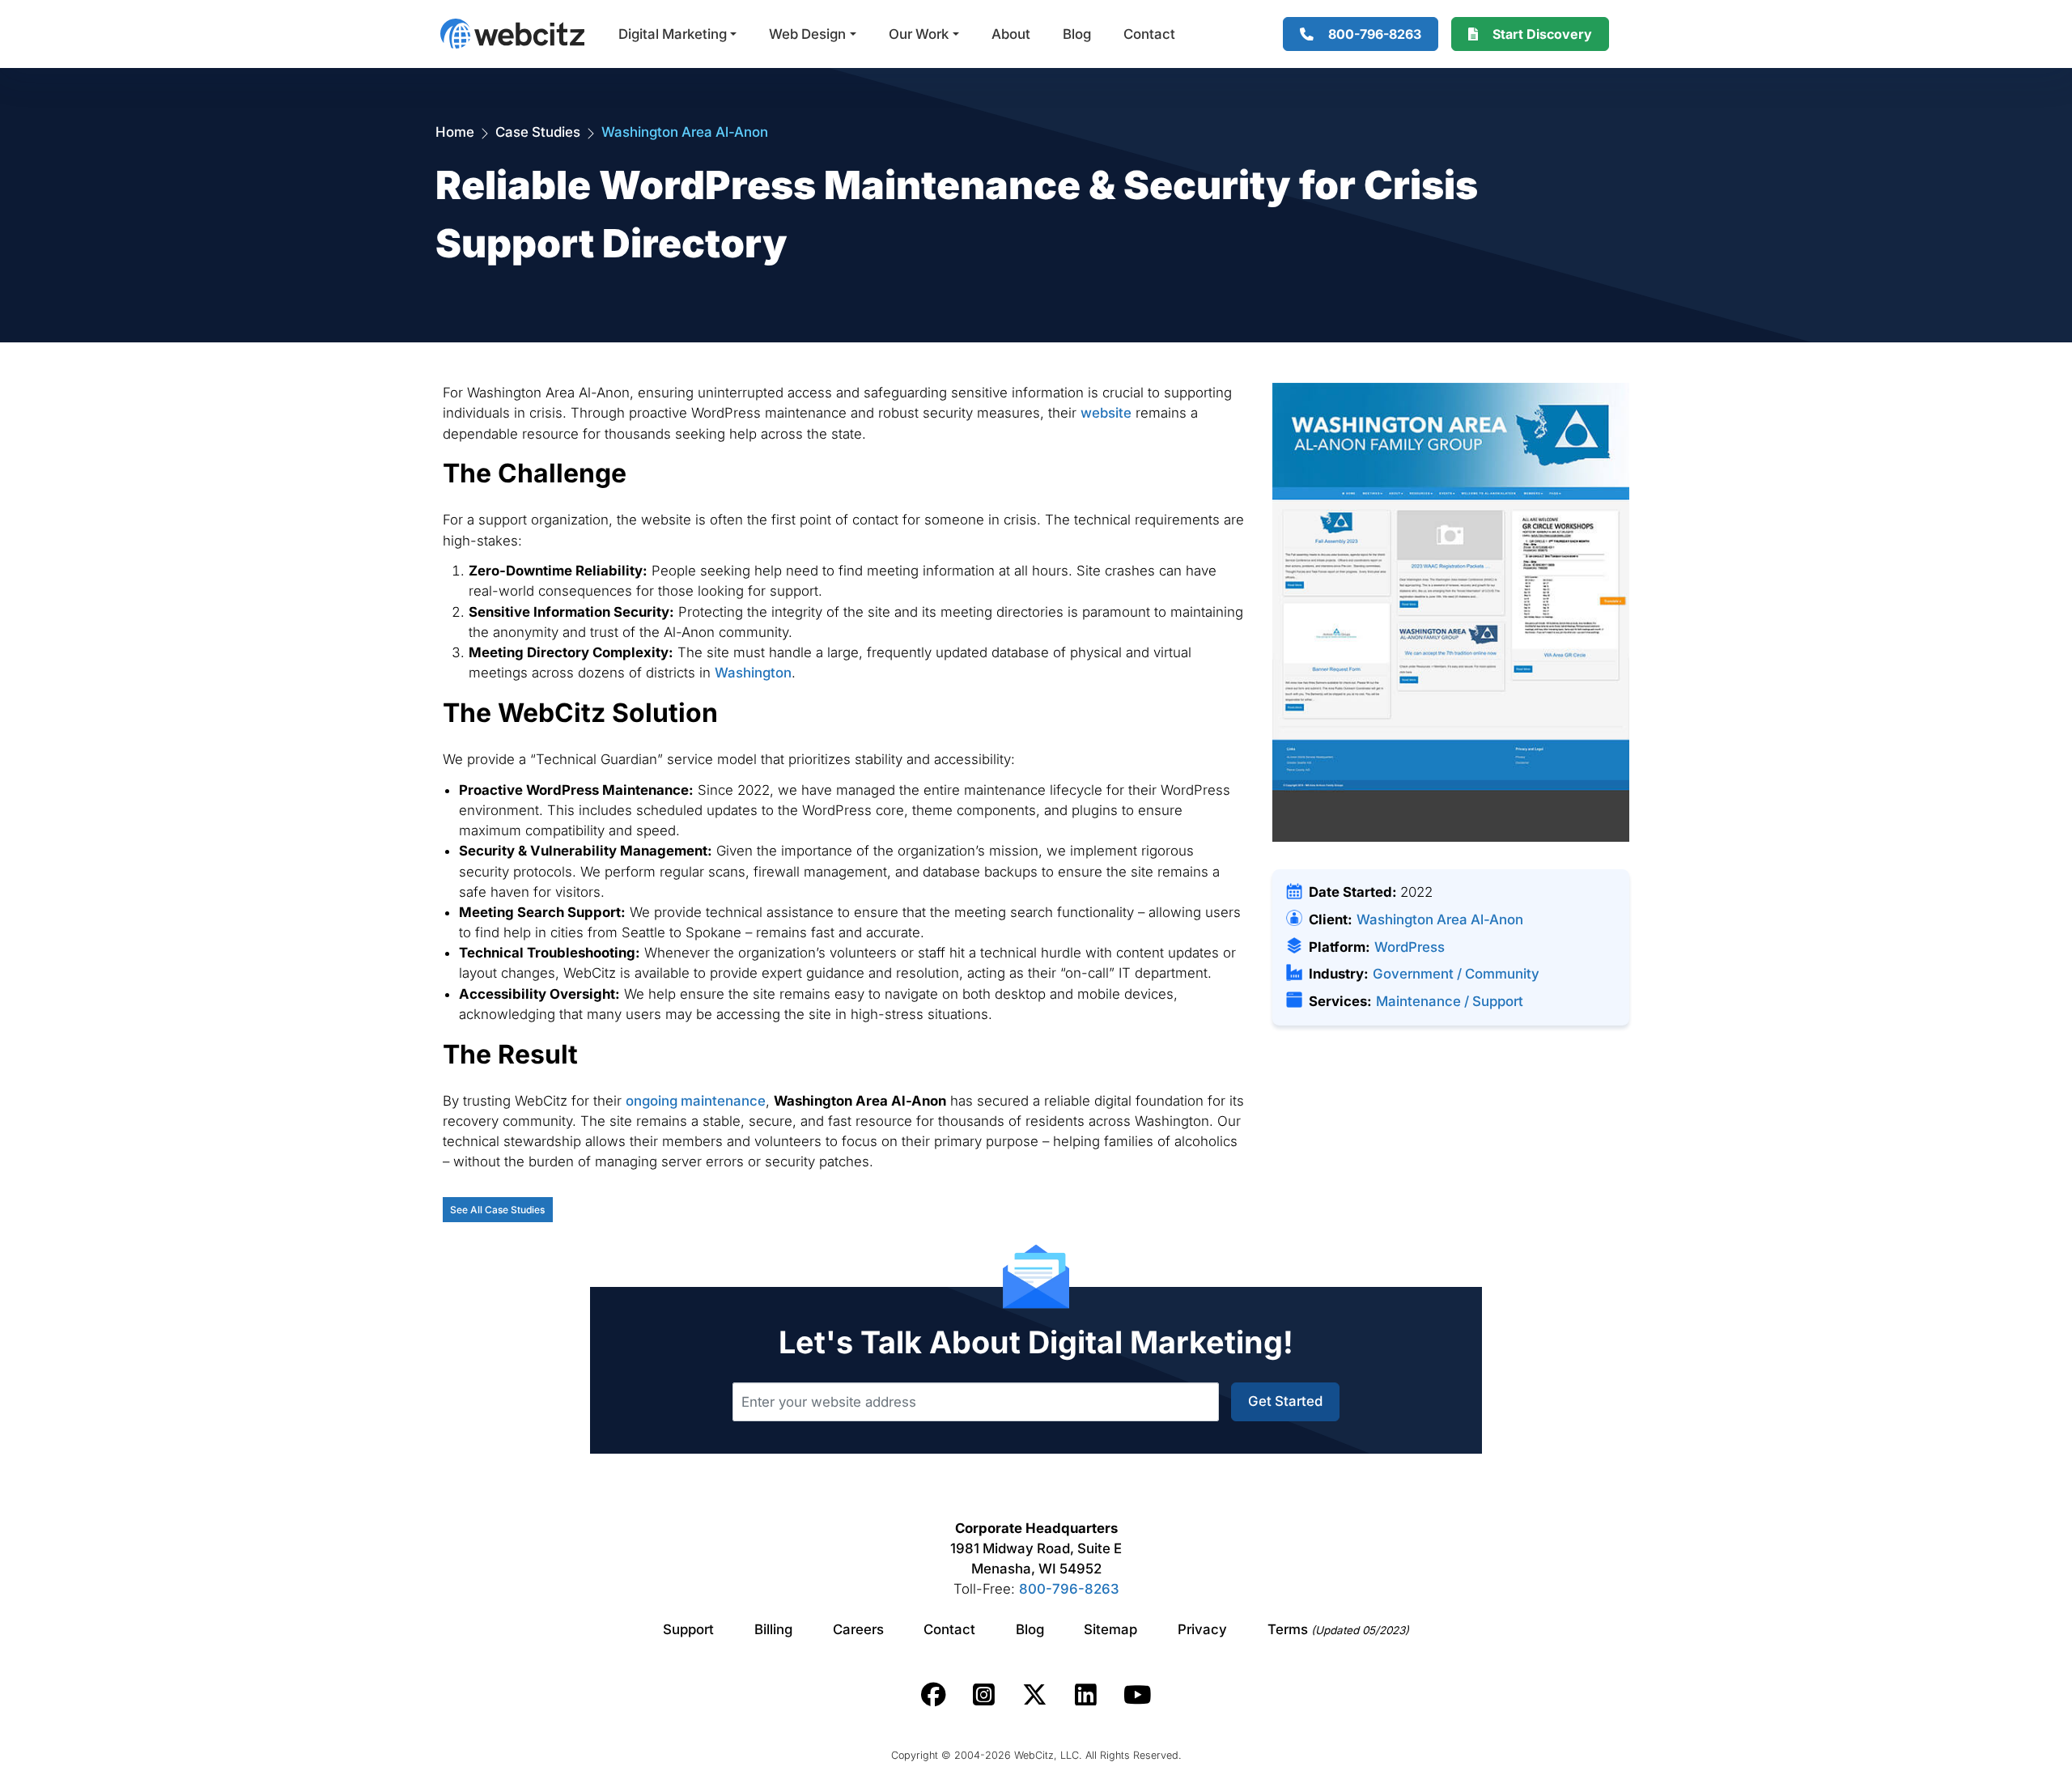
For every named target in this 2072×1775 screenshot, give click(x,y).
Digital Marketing (673, 34)
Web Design (807, 34)
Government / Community (1456, 974)
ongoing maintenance (696, 1101)
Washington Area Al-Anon (1440, 919)
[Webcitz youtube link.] (1137, 1695)
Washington (753, 673)
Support (688, 1629)
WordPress (1410, 947)
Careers (858, 1629)
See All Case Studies (497, 1210)
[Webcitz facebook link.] (934, 1695)
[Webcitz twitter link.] (1035, 1695)
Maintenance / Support (1450, 1001)
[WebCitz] (512, 34)
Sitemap (1110, 1629)
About (1011, 34)
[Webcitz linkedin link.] (1086, 1695)
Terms (1338, 1629)
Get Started (1285, 1401)
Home (455, 132)
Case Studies (538, 132)
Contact (1149, 34)
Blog (1077, 34)
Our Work (919, 34)
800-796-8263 (1069, 1589)
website (1106, 413)
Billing (773, 1629)
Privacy (1202, 1629)
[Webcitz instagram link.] (984, 1695)
